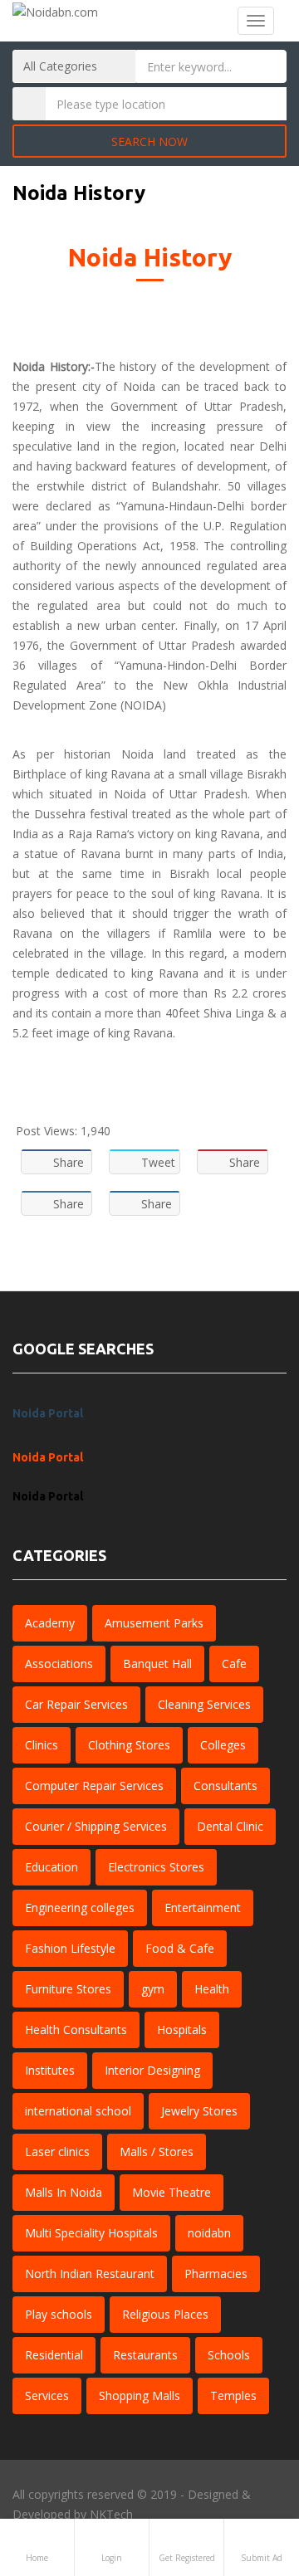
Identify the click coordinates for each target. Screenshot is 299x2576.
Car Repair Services (76, 1704)
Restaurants (145, 2355)
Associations (59, 1664)
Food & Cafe (180, 1948)
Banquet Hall (157, 1664)
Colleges (223, 1745)
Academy (50, 1623)
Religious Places (165, 2314)
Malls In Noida (64, 2192)
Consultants (225, 1786)
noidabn (209, 2233)
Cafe (234, 1664)
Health (212, 1989)
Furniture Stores (68, 1989)
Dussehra (60, 814)
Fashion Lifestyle (70, 1948)
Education (51, 1867)
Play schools (59, 2314)
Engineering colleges (80, 1908)
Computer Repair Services (94, 1786)
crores (270, 993)
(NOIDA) (143, 705)
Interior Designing (152, 2070)
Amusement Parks (154, 1623)
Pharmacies (216, 2274)
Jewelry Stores (199, 2111)
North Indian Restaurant (90, 2274)
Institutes (50, 2070)
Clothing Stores (129, 1745)
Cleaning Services (204, 1704)
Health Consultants (76, 2030)
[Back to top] (245, 2472)
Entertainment (203, 1908)
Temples (233, 2395)
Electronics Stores (156, 1867)
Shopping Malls (140, 2395)
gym (153, 1989)
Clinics (42, 1745)
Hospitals (182, 2030)
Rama (111, 834)
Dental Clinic (230, 1826)
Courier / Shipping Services (96, 1826)
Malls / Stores (157, 2152)
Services (47, 2395)
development (235, 585)
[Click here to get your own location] (271, 104)
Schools (229, 2355)
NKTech (111, 2514)
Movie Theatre (172, 2192)
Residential (54, 2355)
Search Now (149, 141)
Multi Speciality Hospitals (91, 2233)
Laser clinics (57, 2152)
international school (78, 2111)
